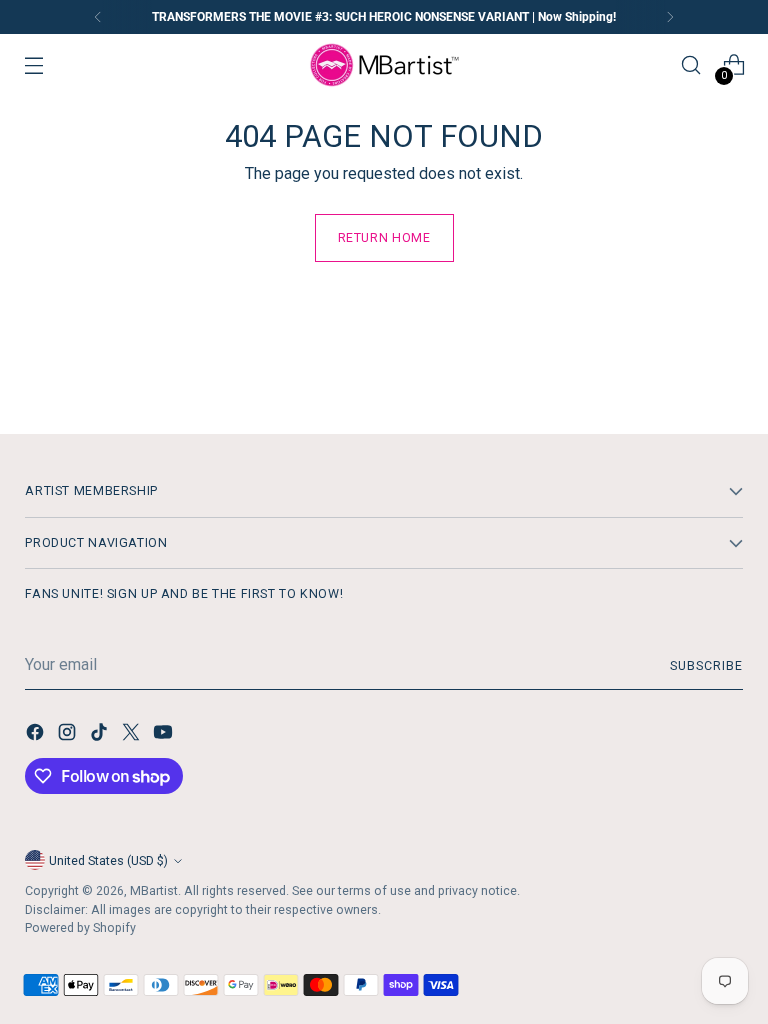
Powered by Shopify (80, 927)
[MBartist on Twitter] (133, 735)
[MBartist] (384, 65)
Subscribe (706, 665)
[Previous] (98, 17)
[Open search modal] (691, 65)
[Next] (670, 17)
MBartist (154, 890)
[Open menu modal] (33, 65)
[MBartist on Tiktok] (101, 735)
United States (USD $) (108, 860)
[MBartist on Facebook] (37, 735)
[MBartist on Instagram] (69, 735)
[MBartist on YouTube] (165, 735)
